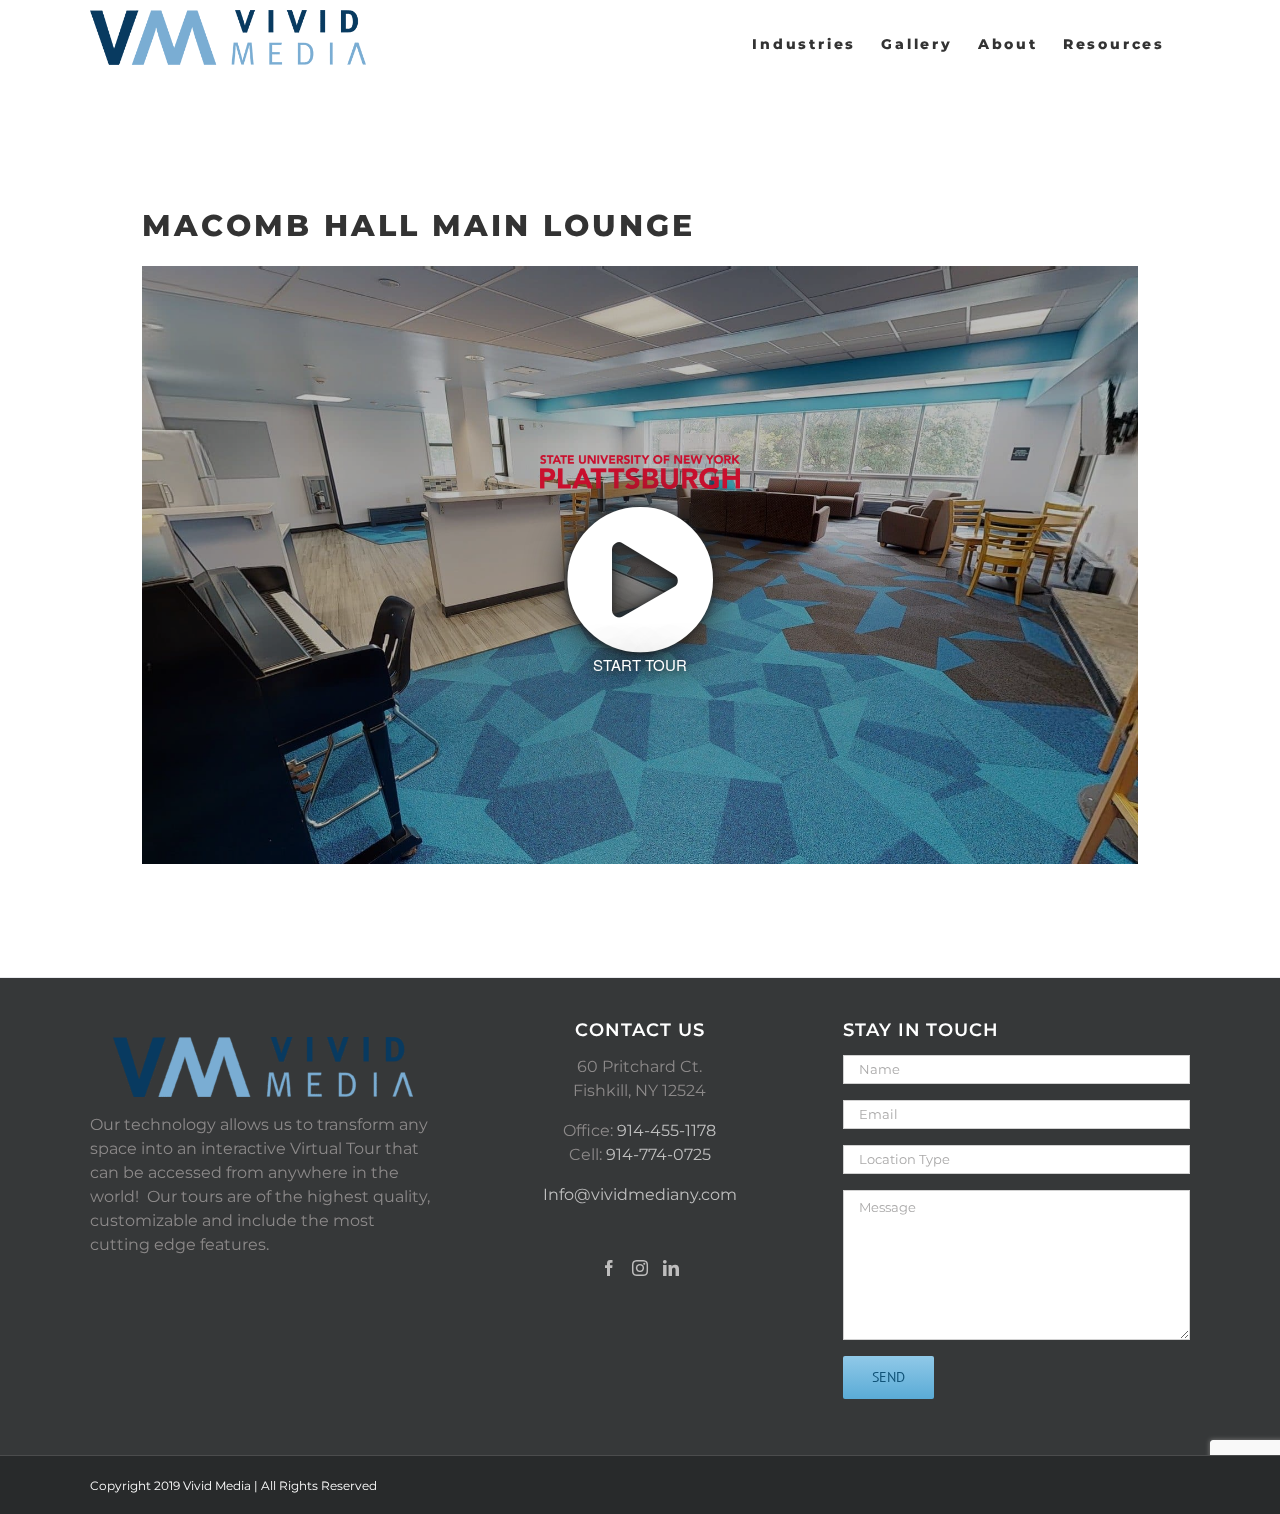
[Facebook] (609, 1268)
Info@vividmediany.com (640, 1194)
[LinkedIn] (671, 1268)
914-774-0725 (658, 1154)
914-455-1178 (666, 1130)
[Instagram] (640, 1268)
